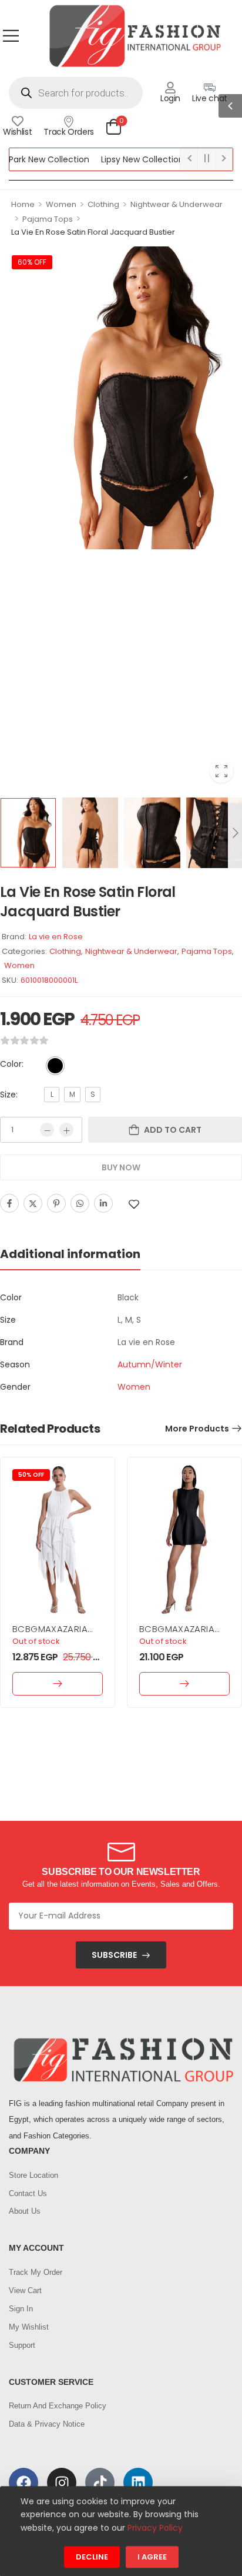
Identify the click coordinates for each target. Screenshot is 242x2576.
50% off (31, 1475)
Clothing (103, 204)
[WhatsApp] (80, 1203)
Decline (92, 2557)
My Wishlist (29, 2327)
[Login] (170, 88)
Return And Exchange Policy (58, 2406)
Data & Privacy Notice (47, 2424)
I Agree (152, 2557)
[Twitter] (33, 1203)
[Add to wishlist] (134, 1204)
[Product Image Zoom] (221, 771)
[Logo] (135, 36)
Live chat (210, 98)
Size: (9, 1095)
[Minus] (47, 1130)
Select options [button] (58, 1684)
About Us (25, 2211)
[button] (11, 36)
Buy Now (121, 1167)
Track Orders (69, 132)
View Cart (25, 2290)
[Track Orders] (69, 121)
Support (22, 2345)
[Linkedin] (103, 1203)
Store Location (33, 2175)
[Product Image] (121, 398)
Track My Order (36, 2272)
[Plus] (66, 1130)
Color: (12, 1064)
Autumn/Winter (150, 1364)
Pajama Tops (48, 219)
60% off (32, 262)
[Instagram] (62, 2482)
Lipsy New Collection (124, 159)
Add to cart (173, 1130)
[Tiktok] (100, 2482)
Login (170, 98)
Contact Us (28, 2193)
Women (61, 204)
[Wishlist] (18, 121)
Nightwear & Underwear (177, 204)
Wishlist (17, 132)
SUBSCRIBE (114, 1955)
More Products (197, 1429)
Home (23, 204)
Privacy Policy (155, 2528)
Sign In (21, 2309)
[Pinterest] (56, 1203)
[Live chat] (210, 88)
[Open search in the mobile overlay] (76, 93)
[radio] (55, 1066)
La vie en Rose (56, 937)
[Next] (235, 833)
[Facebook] (9, 1203)
